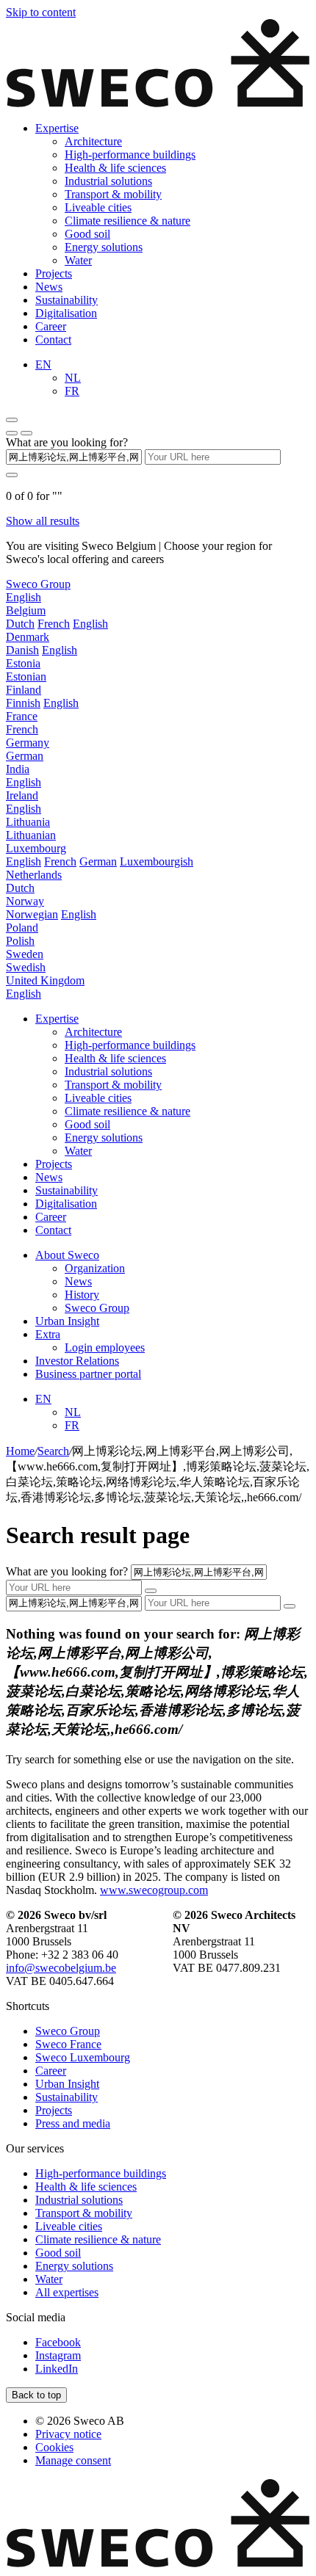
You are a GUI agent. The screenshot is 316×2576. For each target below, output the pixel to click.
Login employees (105, 1347)
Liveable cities (98, 207)
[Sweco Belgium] (158, 103)
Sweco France (68, 2044)
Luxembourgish (157, 861)
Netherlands (34, 875)
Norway (25, 901)
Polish (20, 941)
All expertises (67, 2292)
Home (20, 1451)
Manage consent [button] (73, 2460)
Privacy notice (68, 2434)
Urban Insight (67, 1321)
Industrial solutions (108, 181)
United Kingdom (45, 980)
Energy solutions (104, 247)
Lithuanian (31, 835)
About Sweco (67, 1255)
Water (78, 260)
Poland (22, 928)
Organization (95, 1268)
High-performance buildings (130, 155)
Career (51, 326)
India (18, 769)
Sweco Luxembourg (83, 2057)
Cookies (54, 2447)
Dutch (20, 624)
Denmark (28, 637)
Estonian (26, 676)
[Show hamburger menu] (12, 420)
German (25, 756)
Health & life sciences (115, 168)
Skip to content (41, 12)
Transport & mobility (113, 194)
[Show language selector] (12, 433)
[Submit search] (12, 475)
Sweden (25, 954)
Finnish (23, 703)
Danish (22, 650)
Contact (53, 340)
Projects (54, 273)
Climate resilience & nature (128, 221)
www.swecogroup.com (154, 1890)
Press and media (73, 2123)
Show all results (43, 521)
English (24, 597)
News (49, 287)
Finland (24, 690)
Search (53, 1451)
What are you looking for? (67, 442)
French (54, 624)
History (82, 1295)
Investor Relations (77, 1361)
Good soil (87, 234)
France (22, 716)
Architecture (93, 141)
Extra (48, 1334)
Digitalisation (66, 313)
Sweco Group (38, 584)
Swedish (26, 967)
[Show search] (26, 433)
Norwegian (32, 914)
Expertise (57, 128)
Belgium (26, 610)
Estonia (23, 663)
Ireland (22, 795)
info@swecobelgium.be (61, 1968)
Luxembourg (36, 848)
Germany (28, 743)
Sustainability (67, 300)
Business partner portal (88, 1374)
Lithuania (28, 822)
